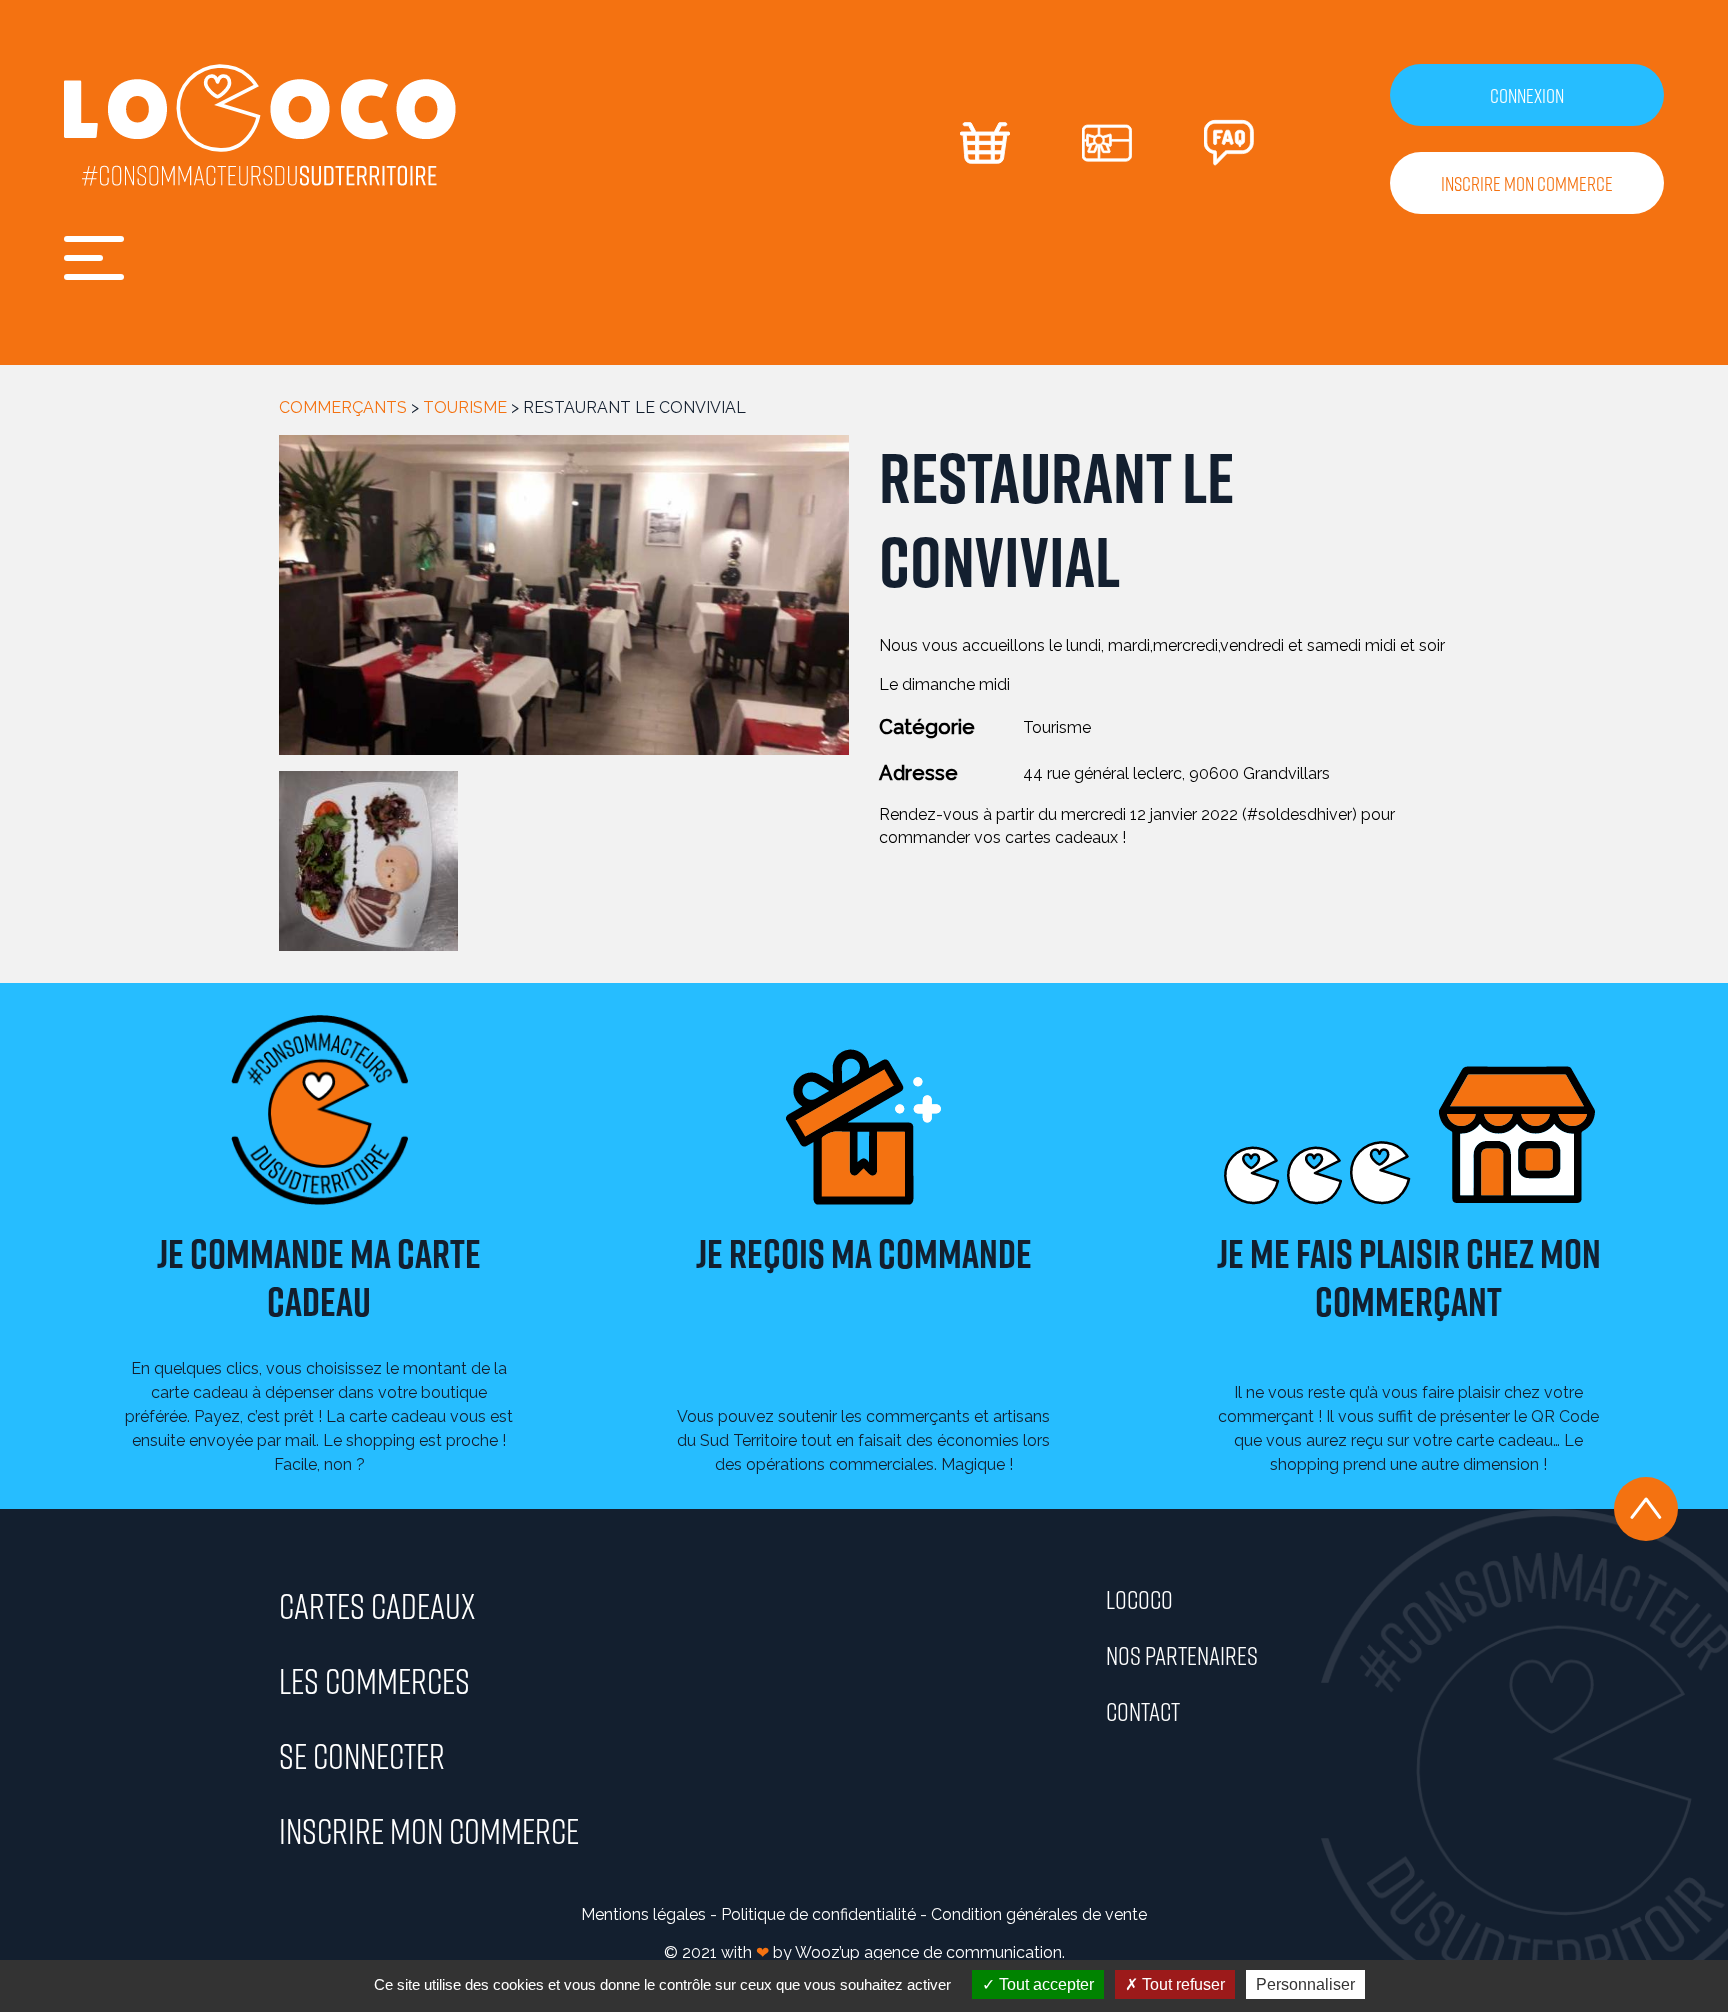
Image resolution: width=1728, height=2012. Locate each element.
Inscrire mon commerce (1527, 183)
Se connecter (362, 1755)
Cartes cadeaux (377, 1605)
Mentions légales (643, 1914)
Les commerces (374, 1680)
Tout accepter (1044, 1984)
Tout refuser (1181, 1984)
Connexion (1527, 95)
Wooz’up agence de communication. (930, 1952)
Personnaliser (1305, 1984)
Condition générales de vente (1039, 1914)
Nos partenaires (1182, 1655)
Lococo (1139, 1599)
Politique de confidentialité (818, 1914)
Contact (1143, 1711)
